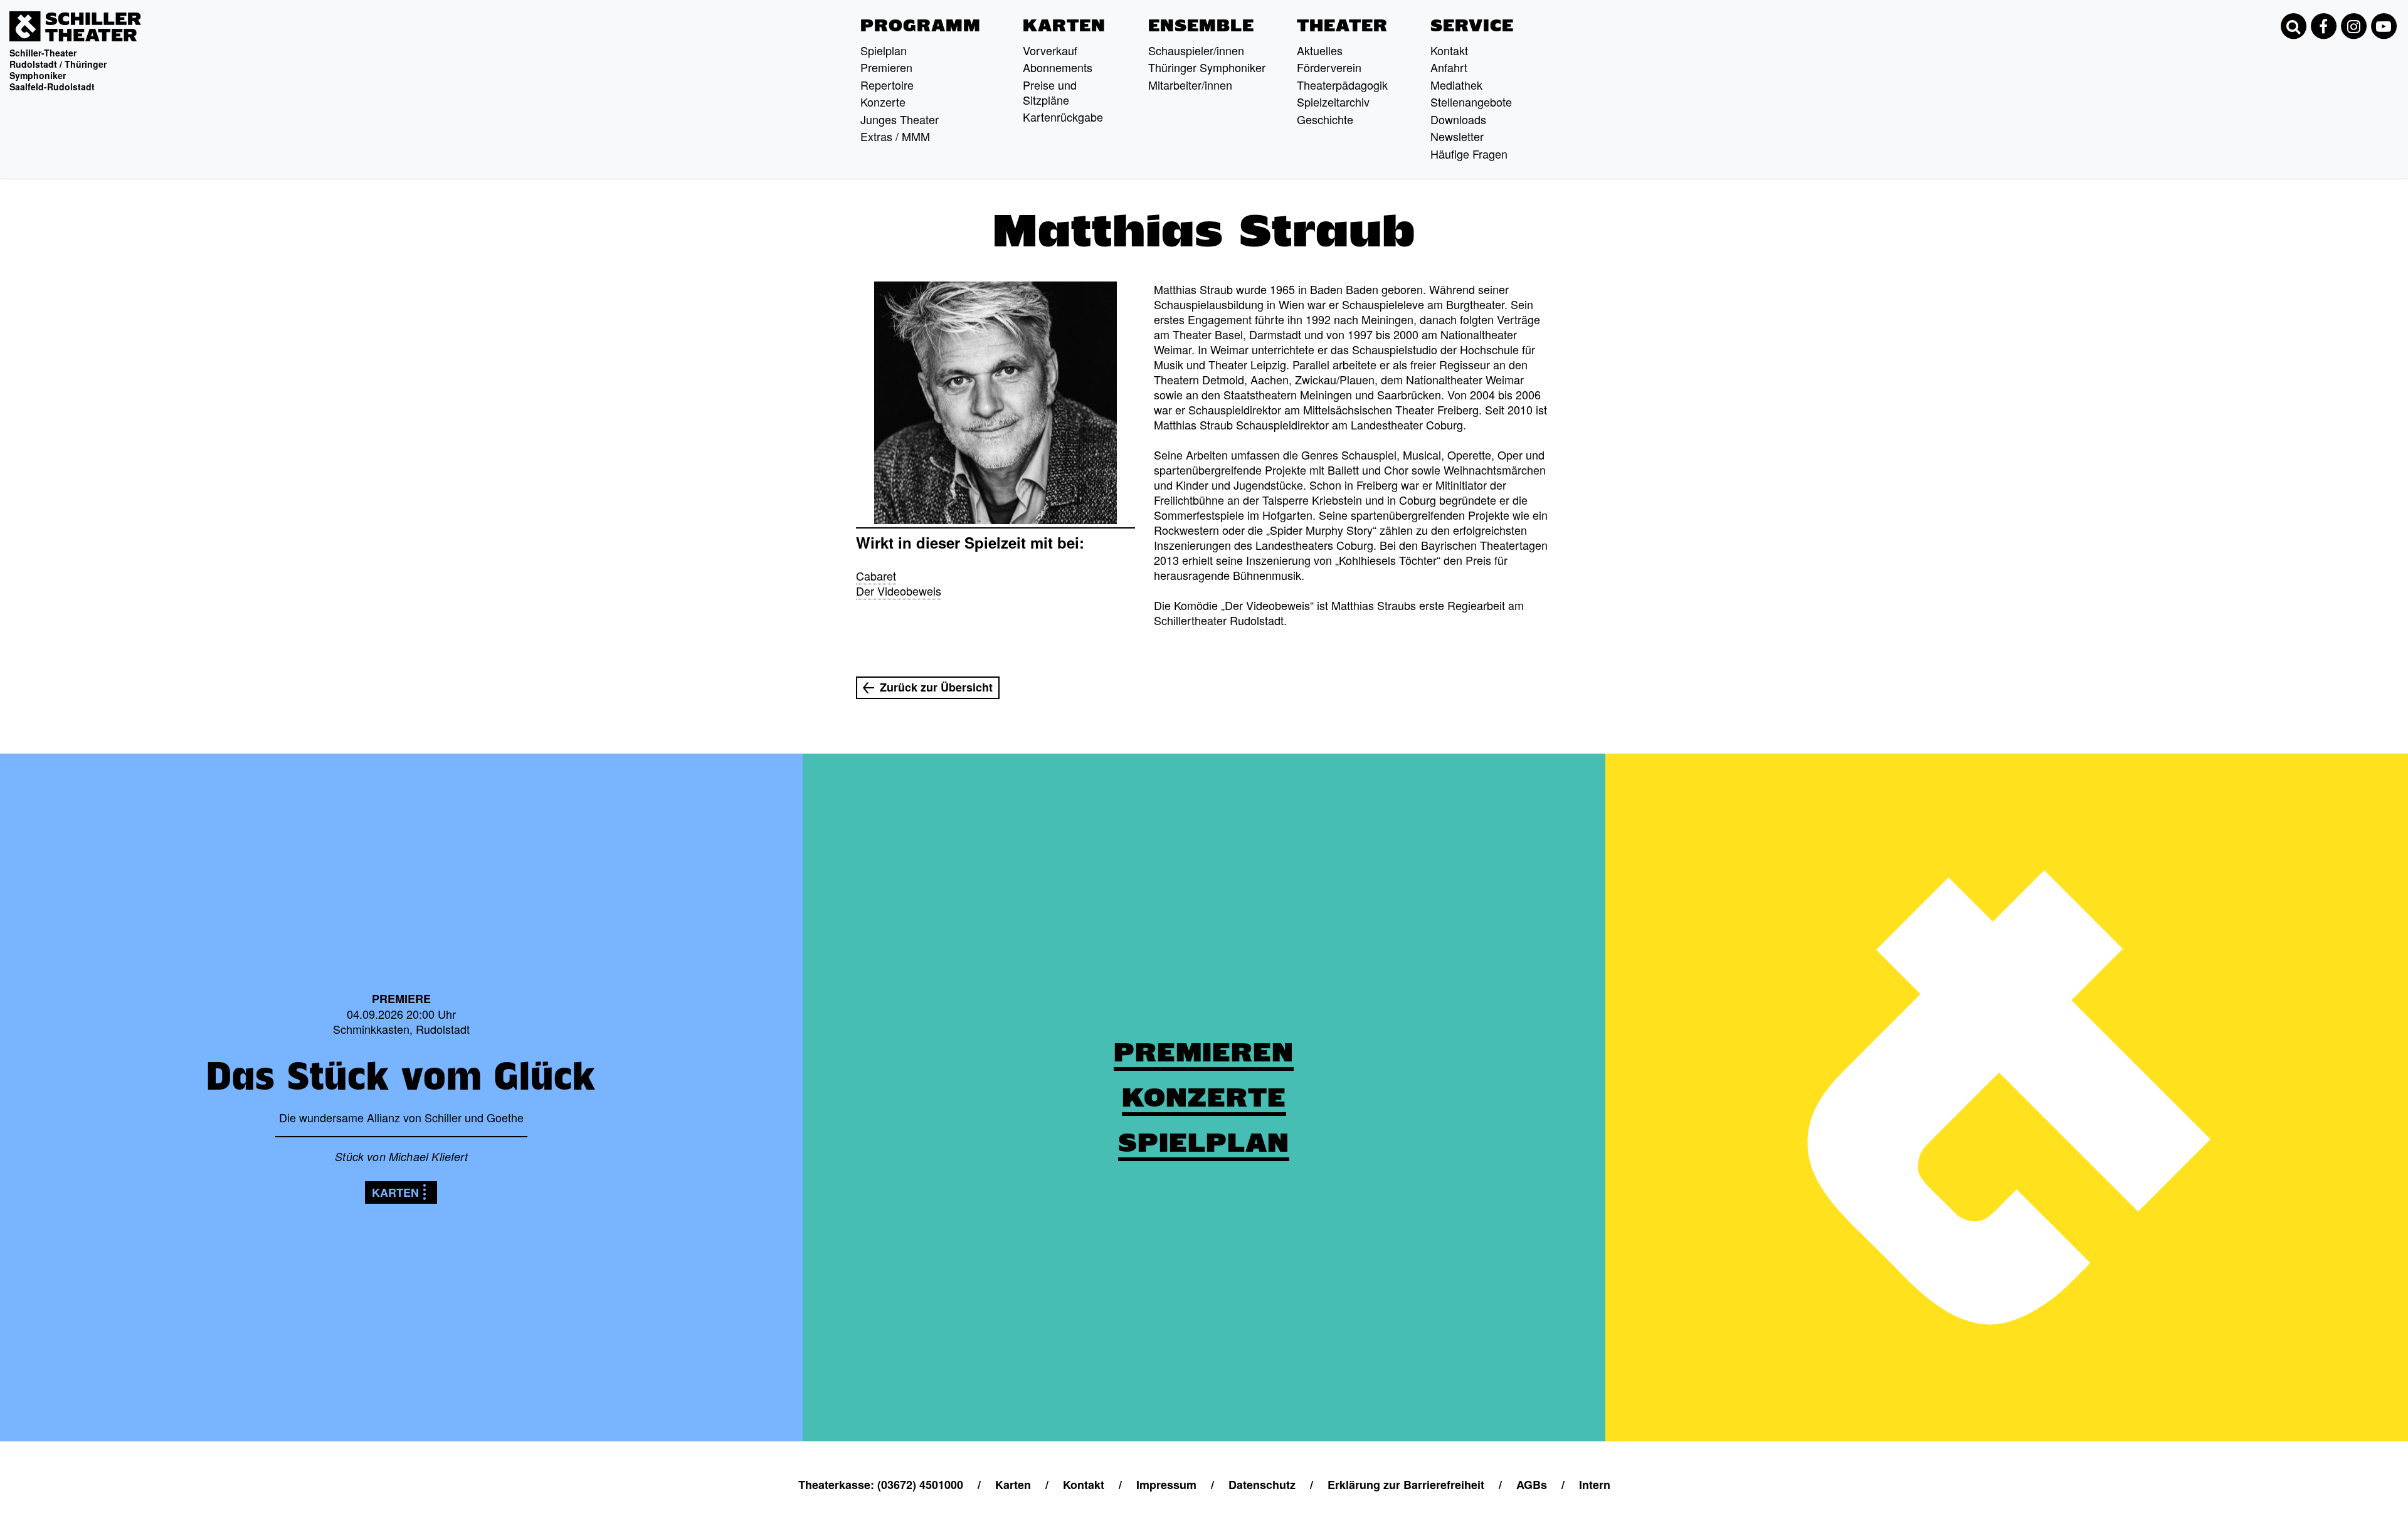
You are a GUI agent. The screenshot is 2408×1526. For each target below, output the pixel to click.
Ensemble (1201, 26)
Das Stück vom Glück (401, 1076)
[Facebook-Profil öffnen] (2323, 26)
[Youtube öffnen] (2384, 26)
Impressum (1166, 1485)
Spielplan (884, 50)
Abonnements (1058, 67)
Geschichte (1325, 119)
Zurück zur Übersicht (936, 687)
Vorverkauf (1050, 50)
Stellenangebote (1471, 102)
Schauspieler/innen (1196, 50)
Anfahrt (1449, 67)
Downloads (1458, 119)
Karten (1064, 26)
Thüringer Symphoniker (1207, 67)
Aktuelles (1320, 50)
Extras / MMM (895, 136)
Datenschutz (1262, 1485)
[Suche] (2293, 26)
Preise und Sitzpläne (1050, 92)
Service (1472, 26)
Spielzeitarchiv (1333, 102)
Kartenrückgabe (1063, 117)
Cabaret (876, 576)
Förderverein (1329, 67)
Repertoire (887, 85)
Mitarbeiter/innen (1190, 85)
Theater (1342, 26)
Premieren (886, 67)
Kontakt (1449, 50)
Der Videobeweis (899, 591)
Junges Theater (900, 119)
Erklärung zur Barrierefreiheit (1406, 1485)
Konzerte (883, 102)
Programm (921, 26)
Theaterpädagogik (1342, 85)
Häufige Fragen (1469, 154)
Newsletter (1457, 136)
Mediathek (1456, 85)
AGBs (1532, 1485)
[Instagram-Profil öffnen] (2353, 26)
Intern (1595, 1485)
